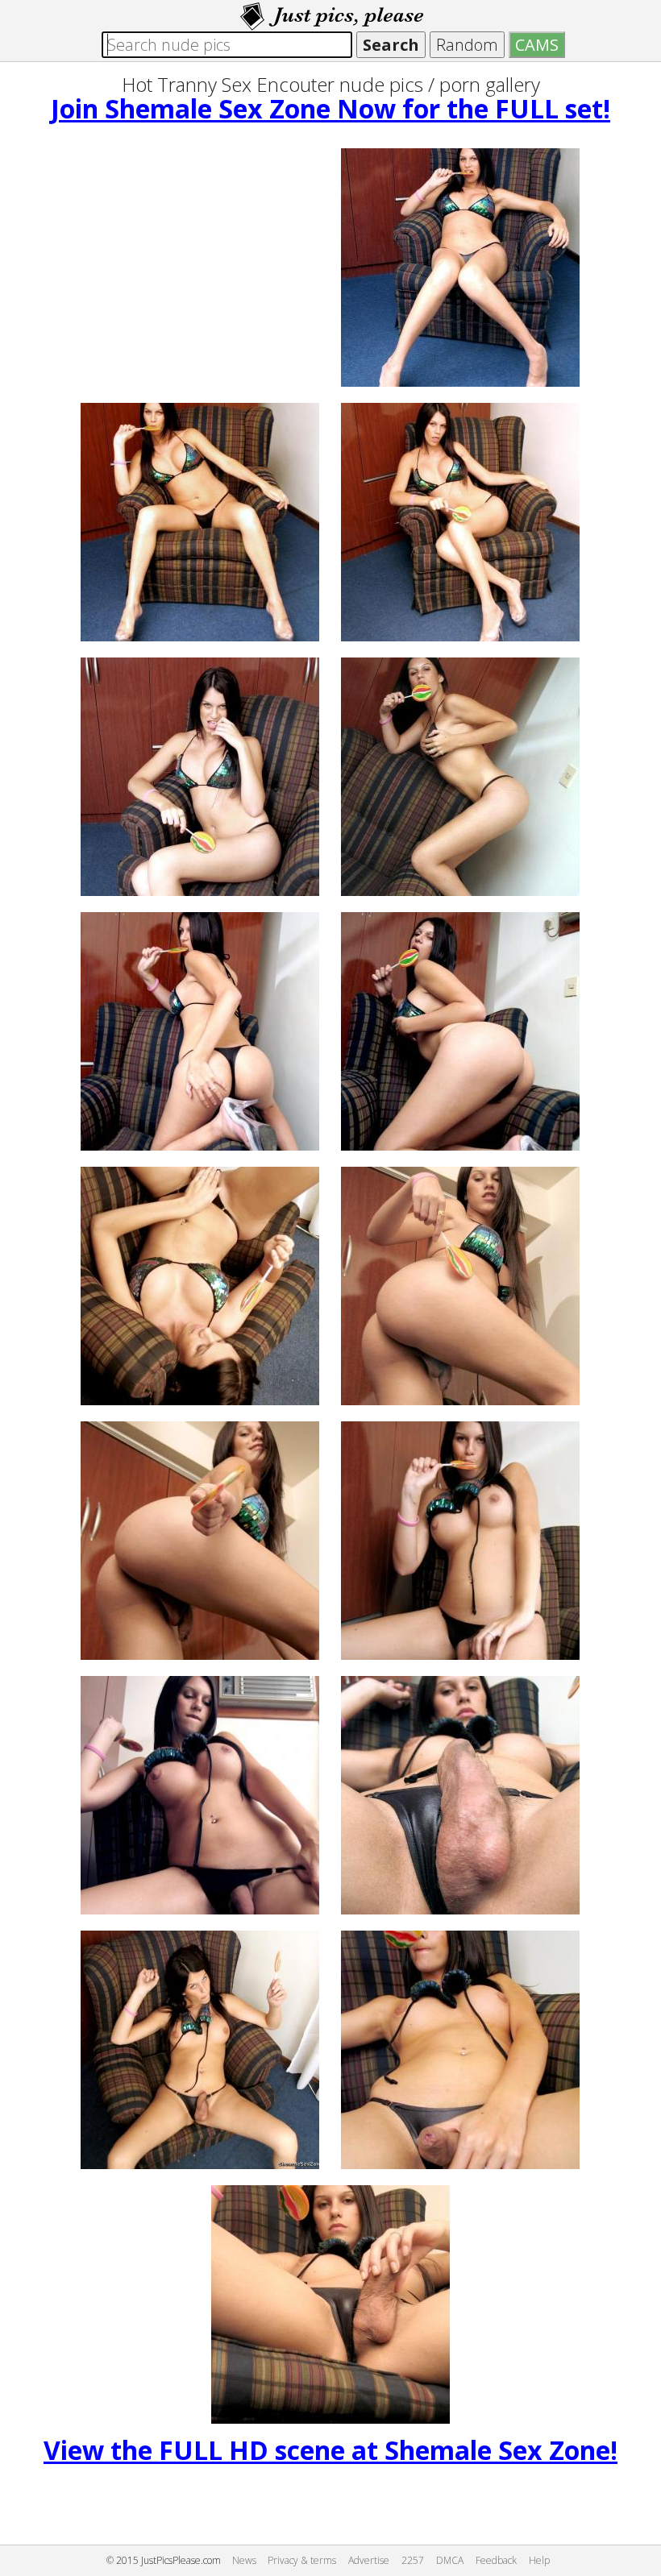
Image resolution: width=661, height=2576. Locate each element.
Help (539, 2560)
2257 (413, 2560)
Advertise (369, 2560)
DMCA (450, 2560)
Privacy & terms (302, 2560)
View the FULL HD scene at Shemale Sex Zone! (330, 2450)
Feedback (496, 2560)
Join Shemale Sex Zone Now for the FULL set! (330, 108)
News (244, 2560)
